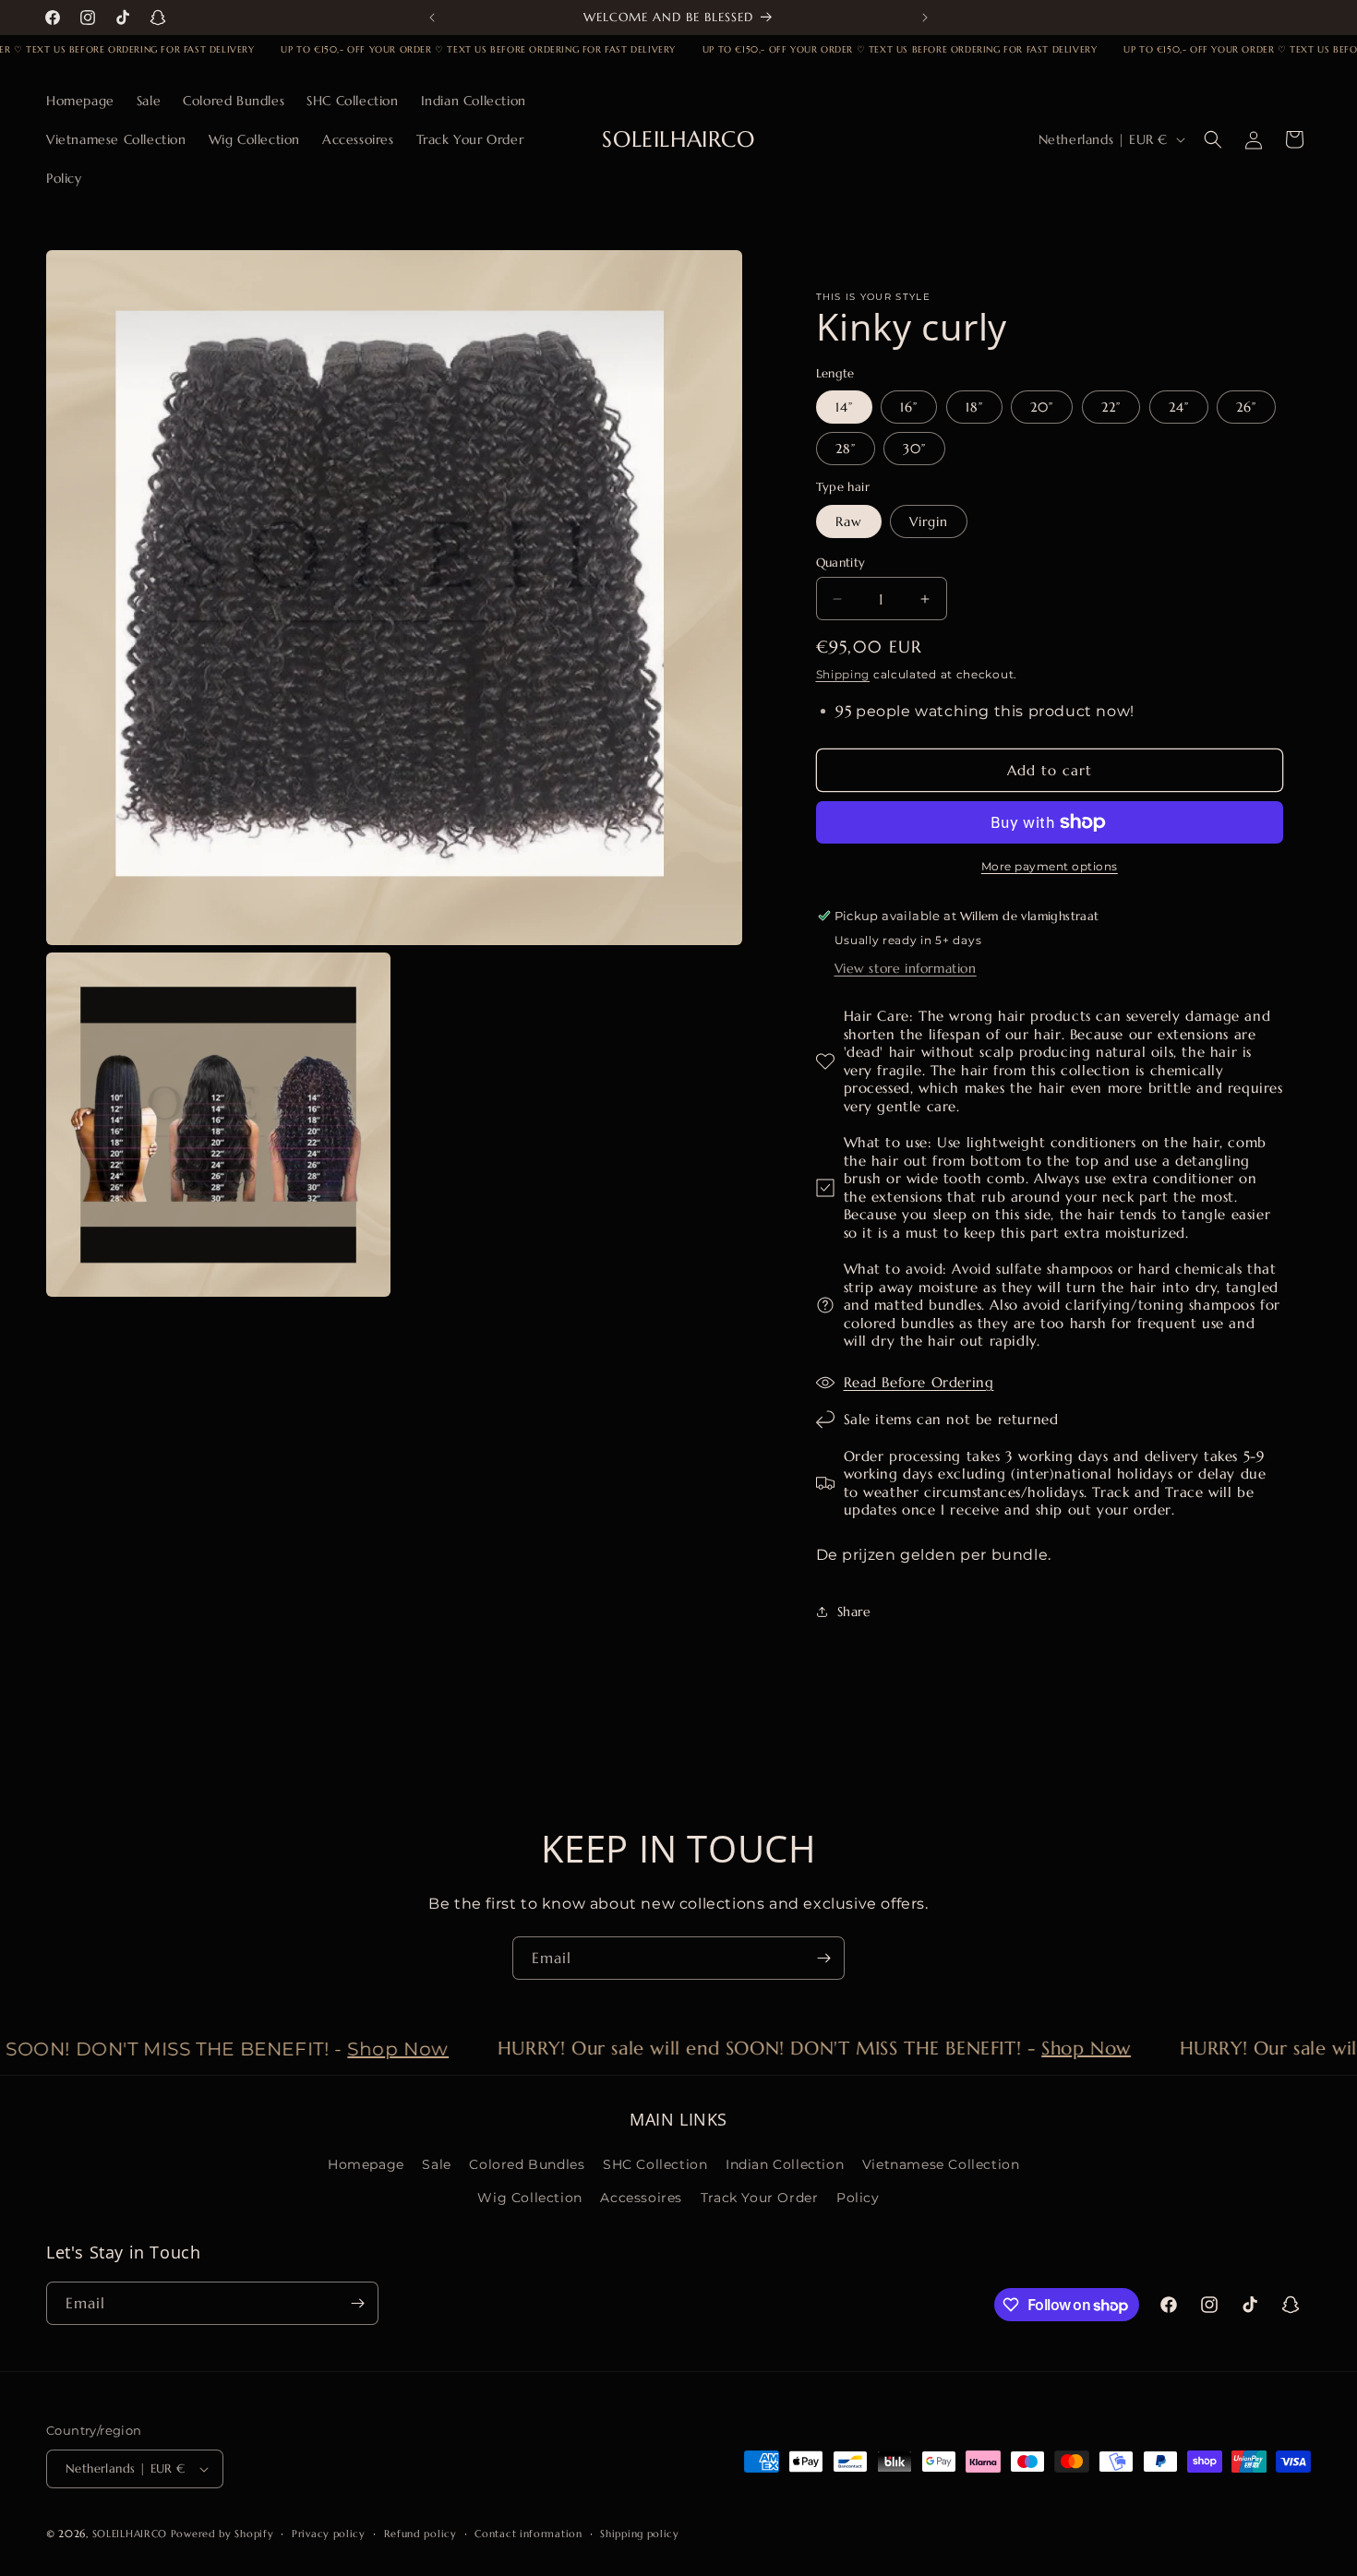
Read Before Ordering (919, 1382)
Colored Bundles (527, 2164)
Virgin (929, 521)
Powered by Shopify (222, 2534)
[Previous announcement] (432, 18)
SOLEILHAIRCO (130, 2534)
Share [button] (854, 1611)
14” (844, 407)
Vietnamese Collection (941, 2164)
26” (1246, 407)
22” (1111, 407)
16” (909, 407)
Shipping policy (640, 2534)
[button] (1213, 139)
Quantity (841, 563)
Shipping (843, 674)
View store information (906, 968)
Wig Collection (529, 2198)
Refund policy (420, 2534)
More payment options (1050, 866)
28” (846, 449)
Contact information (528, 2534)
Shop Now (366, 2049)
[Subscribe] (823, 1958)
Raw (849, 521)
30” (914, 449)
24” (1179, 407)
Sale (436, 2164)
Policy (858, 2198)
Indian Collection (785, 2164)
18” (974, 407)
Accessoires (641, 2198)
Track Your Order (760, 2198)
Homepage (366, 2164)
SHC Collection (655, 2164)
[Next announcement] (925, 18)
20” (1042, 407)
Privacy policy (329, 2534)
